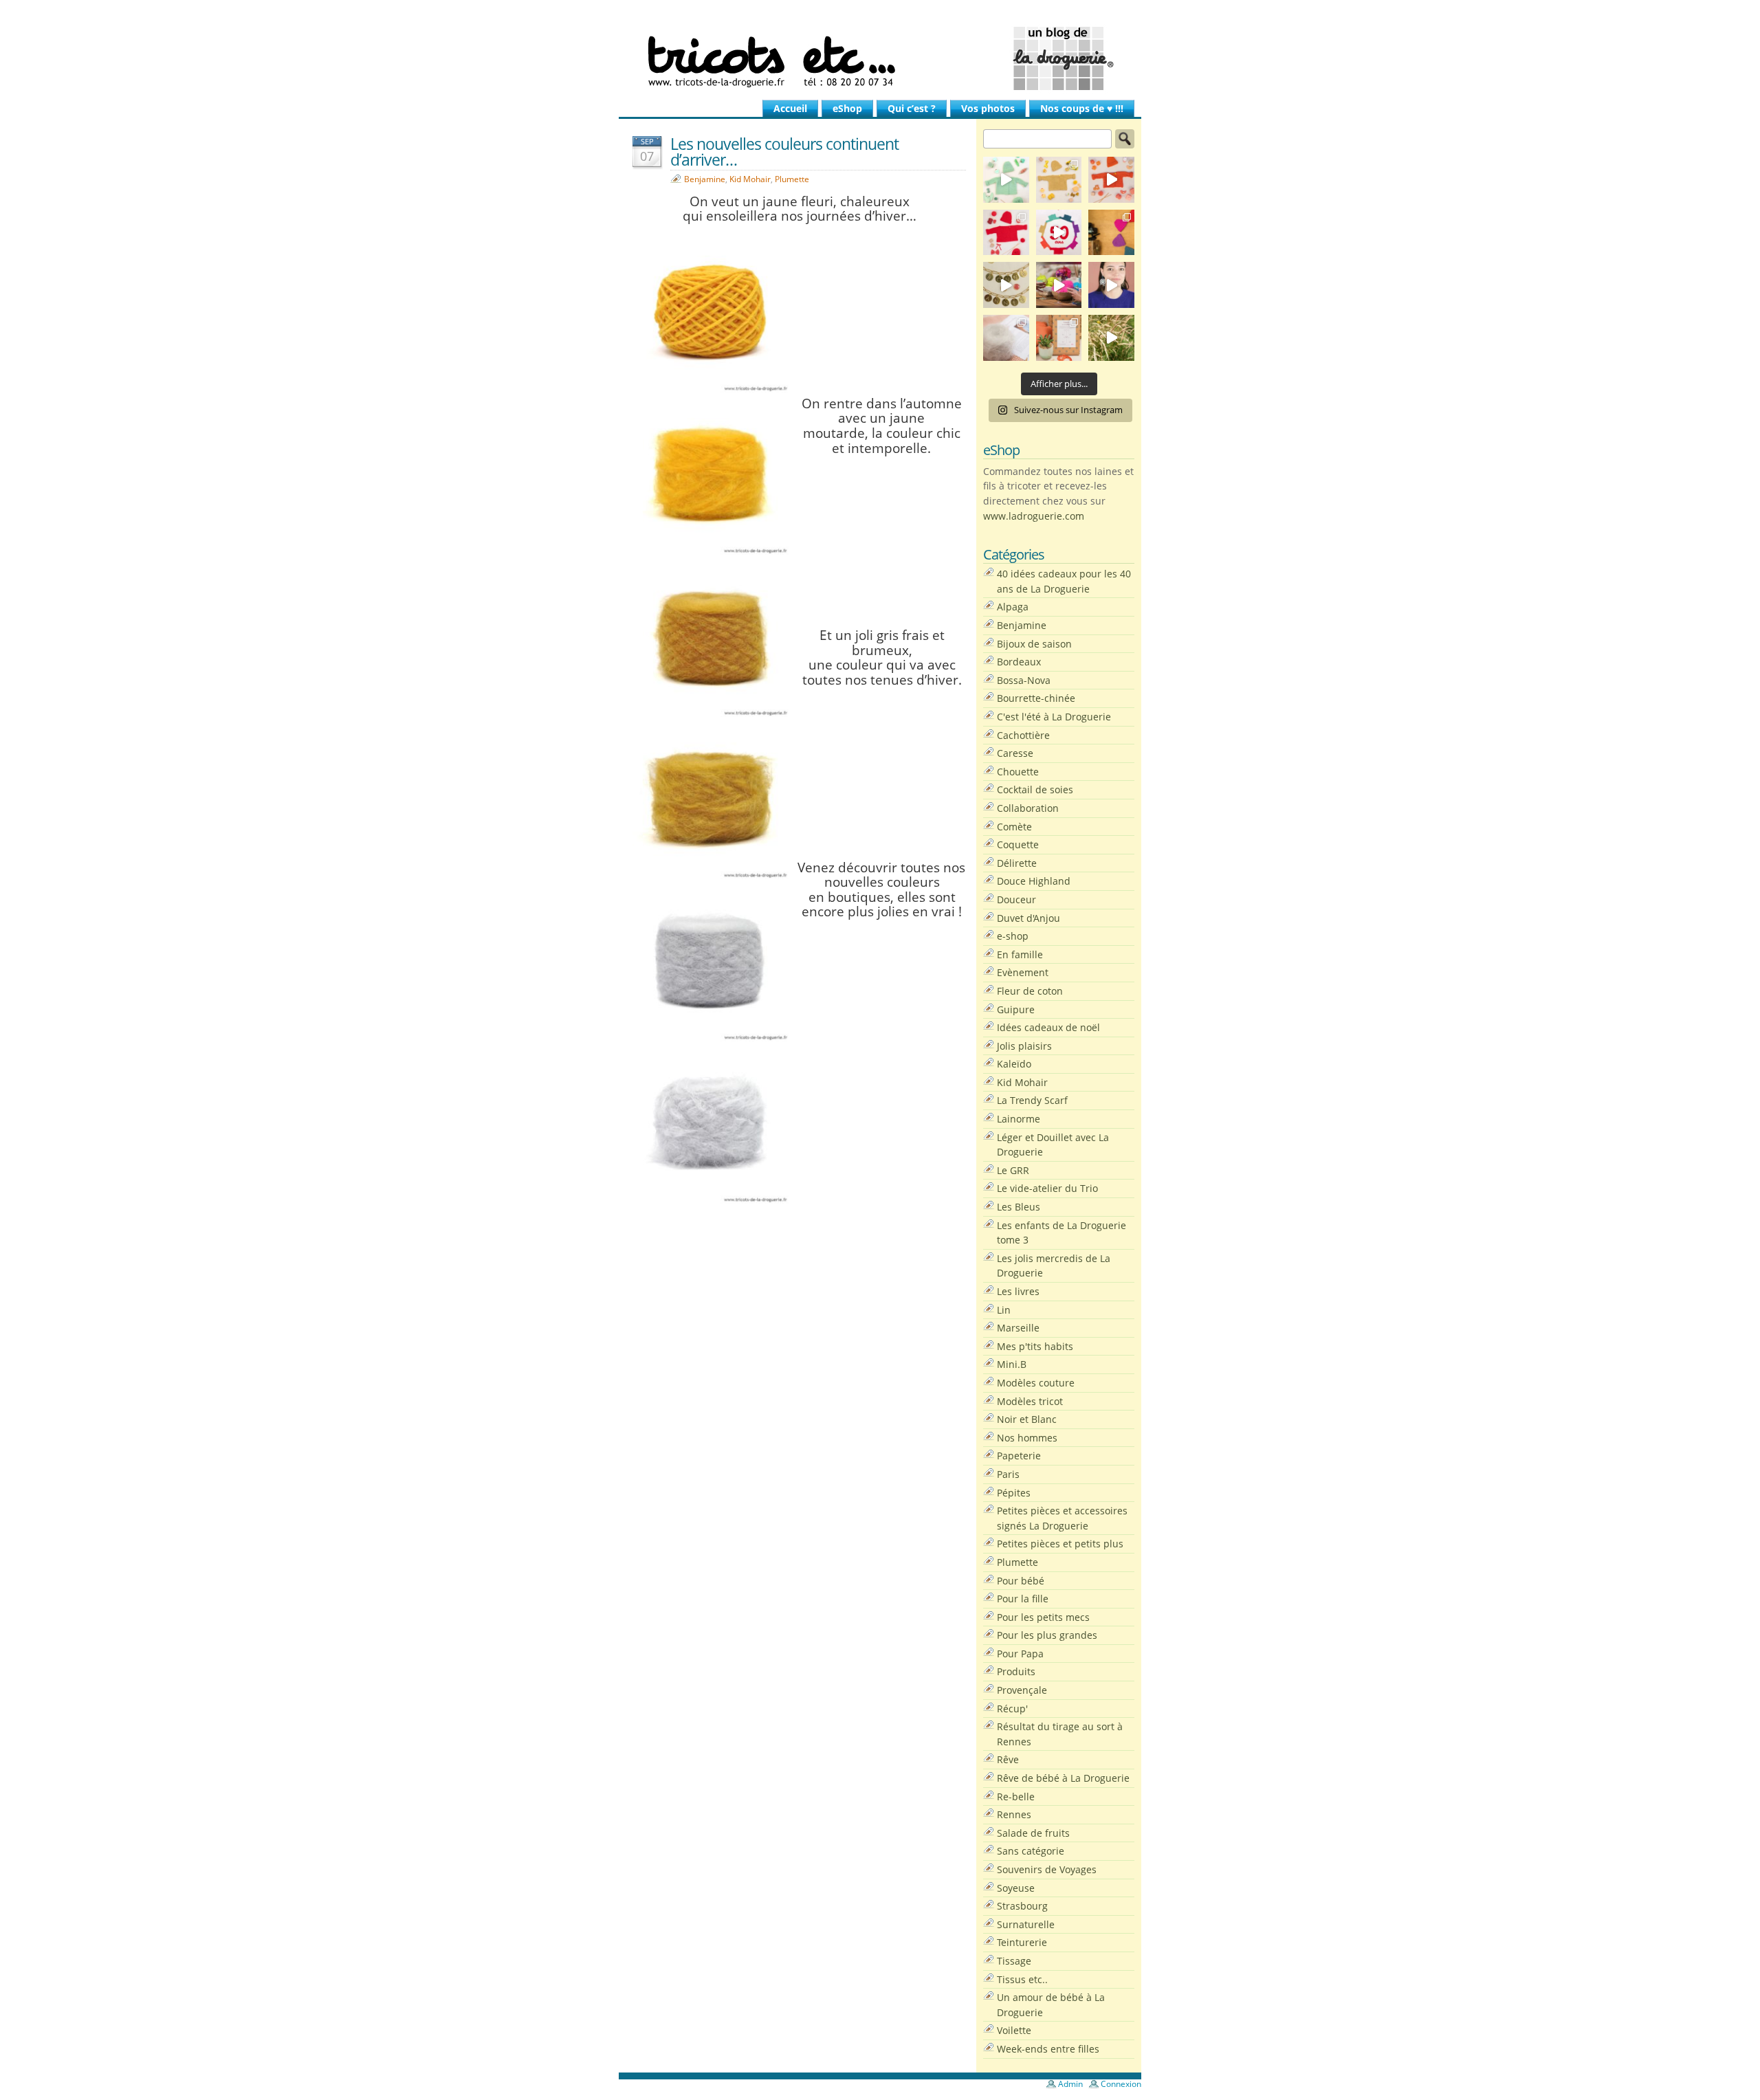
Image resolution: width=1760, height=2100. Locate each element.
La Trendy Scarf (1032, 1100)
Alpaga (1013, 607)
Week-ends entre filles (1048, 2049)
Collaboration (1028, 808)
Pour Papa (1020, 1654)
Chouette (1018, 772)
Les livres (1018, 1291)
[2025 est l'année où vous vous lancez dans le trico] (1006, 338)
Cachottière (1023, 735)
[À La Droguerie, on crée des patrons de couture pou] (1059, 338)
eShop (847, 108)
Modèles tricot (1030, 1401)
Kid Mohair (750, 179)
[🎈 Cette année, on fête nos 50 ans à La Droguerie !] (1006, 233)
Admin (1070, 2084)
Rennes (1014, 1814)
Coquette (1018, 844)
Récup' (1012, 1709)
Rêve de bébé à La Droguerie (1063, 1778)
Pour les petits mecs (1043, 1617)
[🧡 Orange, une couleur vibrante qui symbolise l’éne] (1111, 180)
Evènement (1023, 972)
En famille (1020, 954)
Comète (1014, 827)
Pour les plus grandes (1047, 1635)
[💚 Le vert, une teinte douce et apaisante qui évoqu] (1006, 180)
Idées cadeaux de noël (1048, 1027)
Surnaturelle (1026, 1924)
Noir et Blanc (1027, 1419)
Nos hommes (1027, 1438)
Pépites (1014, 1493)
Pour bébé (1021, 1581)
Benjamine (705, 179)
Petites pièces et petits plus (1060, 1544)
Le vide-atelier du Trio (1047, 1188)
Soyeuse (1016, 1888)
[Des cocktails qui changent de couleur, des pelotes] (1059, 285)
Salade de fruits (1033, 1833)
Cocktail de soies (1035, 789)
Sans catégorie (1031, 1851)
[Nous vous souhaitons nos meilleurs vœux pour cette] (1006, 285)
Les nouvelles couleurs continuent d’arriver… (784, 152)
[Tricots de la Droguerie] (880, 58)
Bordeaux (1019, 662)
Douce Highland (1034, 881)
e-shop (1013, 936)
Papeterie (1019, 1456)
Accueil (790, 108)
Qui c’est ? (912, 108)
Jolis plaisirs (1024, 1046)
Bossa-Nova (1024, 680)
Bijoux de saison (1034, 644)
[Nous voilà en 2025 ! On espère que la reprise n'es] (1111, 233)
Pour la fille (1023, 1599)
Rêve (1008, 1759)
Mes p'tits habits (1035, 1346)
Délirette (1017, 863)
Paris (1008, 1474)
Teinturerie (1022, 1942)
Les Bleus (1019, 1207)
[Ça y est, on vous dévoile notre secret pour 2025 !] (1059, 233)
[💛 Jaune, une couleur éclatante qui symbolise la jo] (1059, 180)
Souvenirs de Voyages (1047, 1869)
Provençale (1022, 1690)
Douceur (1016, 899)
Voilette (1014, 2030)
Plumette (792, 179)
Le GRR (1013, 1170)
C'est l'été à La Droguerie (1054, 717)
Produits (1016, 1671)
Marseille (1018, 1328)
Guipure (1016, 1009)
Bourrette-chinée (1036, 698)
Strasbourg (1022, 1906)
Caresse (1015, 753)
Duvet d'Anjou (1028, 918)
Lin (1004, 1310)
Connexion (1121, 2084)
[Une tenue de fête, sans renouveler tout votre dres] (1111, 285)
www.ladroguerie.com (1034, 516)
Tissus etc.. (1022, 1979)
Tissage (1014, 1961)
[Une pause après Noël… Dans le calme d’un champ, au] (1111, 338)
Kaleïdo (1014, 1064)
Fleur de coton (1030, 991)
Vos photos (988, 108)
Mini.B (1012, 1364)
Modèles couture (1036, 1383)
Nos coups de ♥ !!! (1082, 108)
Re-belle (1016, 1797)
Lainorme (1019, 1119)
